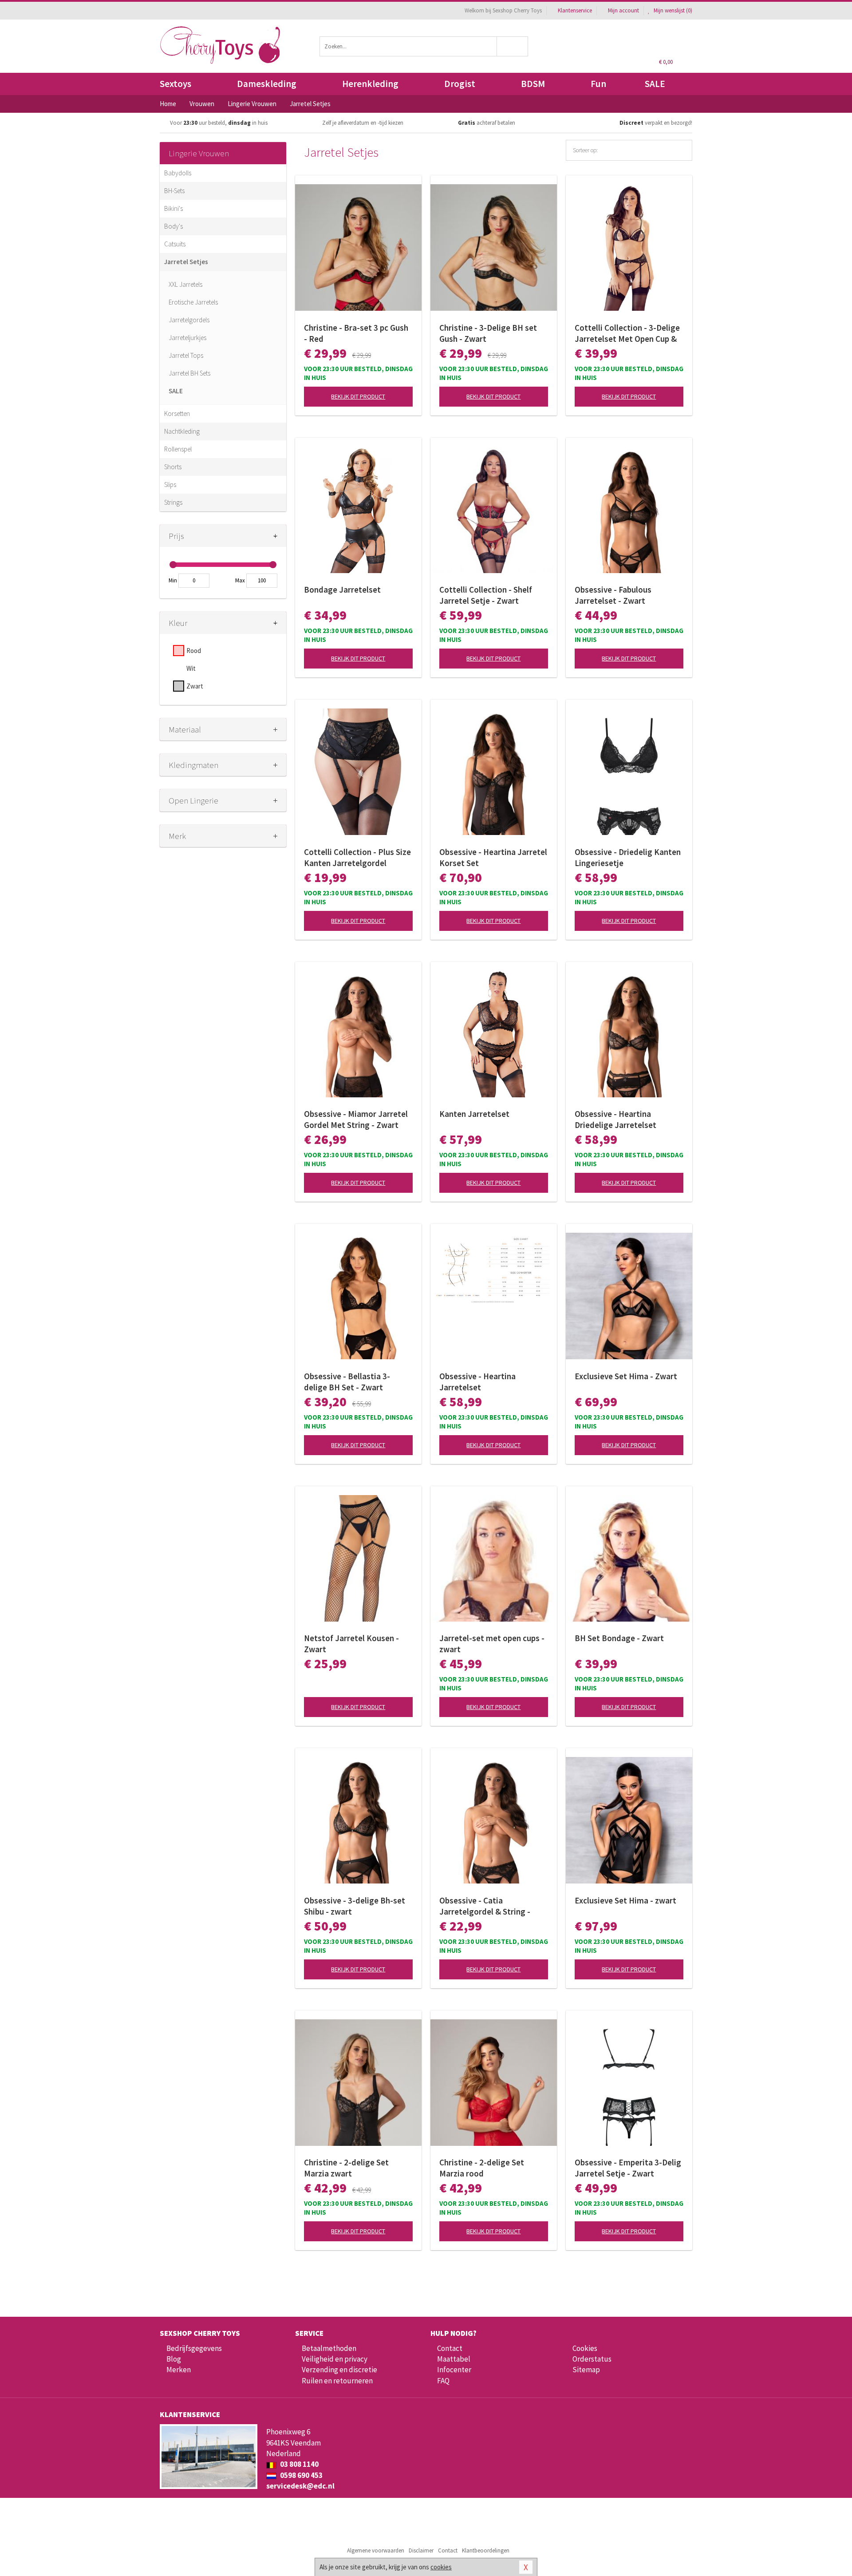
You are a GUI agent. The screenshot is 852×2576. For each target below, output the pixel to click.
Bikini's (174, 208)
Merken (179, 2370)
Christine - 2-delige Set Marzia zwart (346, 2168)
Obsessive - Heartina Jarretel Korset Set (493, 857)
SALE (655, 84)
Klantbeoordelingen (486, 2550)
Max (240, 580)
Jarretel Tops (186, 355)
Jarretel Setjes (186, 262)
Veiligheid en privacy (335, 2359)
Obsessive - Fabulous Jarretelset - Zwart (613, 595)
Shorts (173, 467)
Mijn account (623, 10)
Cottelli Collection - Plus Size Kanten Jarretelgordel (357, 857)
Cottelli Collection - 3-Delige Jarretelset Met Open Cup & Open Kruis (627, 333)
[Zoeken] (513, 46)
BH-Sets (174, 191)
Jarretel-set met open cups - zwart (492, 1644)
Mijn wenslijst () (672, 10)
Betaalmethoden (329, 2348)
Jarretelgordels (189, 320)
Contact (450, 2348)
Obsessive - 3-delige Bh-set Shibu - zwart (355, 1906)
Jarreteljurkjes (187, 338)
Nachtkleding (182, 431)
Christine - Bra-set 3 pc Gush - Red (356, 333)
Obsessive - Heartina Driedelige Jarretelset (615, 1119)
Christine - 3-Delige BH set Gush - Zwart (488, 333)
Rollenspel (178, 449)
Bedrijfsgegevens (194, 2348)
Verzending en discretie (339, 2370)
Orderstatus (592, 2359)
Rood (194, 651)
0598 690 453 (301, 2475)
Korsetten (177, 414)
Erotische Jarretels (193, 302)
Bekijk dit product (358, 396)
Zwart (195, 686)
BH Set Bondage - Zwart (619, 1638)
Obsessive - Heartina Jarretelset (477, 1382)
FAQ (443, 2381)
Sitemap (586, 2370)
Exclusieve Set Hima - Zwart (626, 1376)
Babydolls (178, 173)
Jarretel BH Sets (189, 373)
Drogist (460, 84)
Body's (174, 226)
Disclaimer (421, 2550)
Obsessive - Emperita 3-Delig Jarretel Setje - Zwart (628, 2168)
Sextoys (176, 84)
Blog (174, 2359)
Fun (598, 84)
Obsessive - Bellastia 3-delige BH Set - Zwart (347, 1382)
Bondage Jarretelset (342, 590)
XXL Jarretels (185, 284)
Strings (173, 502)
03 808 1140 (299, 2464)
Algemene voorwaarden (376, 2550)
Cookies (585, 2348)
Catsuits (175, 244)
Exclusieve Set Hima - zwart (625, 1900)
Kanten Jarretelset (474, 1114)
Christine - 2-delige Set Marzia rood (482, 2168)
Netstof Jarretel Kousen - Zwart (351, 1644)
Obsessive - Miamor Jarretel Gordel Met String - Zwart (356, 1119)
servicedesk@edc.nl (300, 2486)
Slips (170, 485)
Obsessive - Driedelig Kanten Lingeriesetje (628, 857)
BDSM (533, 84)
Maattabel (454, 2359)
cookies (441, 2567)
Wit (191, 668)
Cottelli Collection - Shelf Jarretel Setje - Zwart (486, 595)
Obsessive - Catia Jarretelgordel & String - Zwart (485, 1906)
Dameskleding (267, 84)
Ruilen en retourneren (337, 2381)
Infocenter (454, 2370)
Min (173, 580)
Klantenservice (575, 10)
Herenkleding (370, 84)
